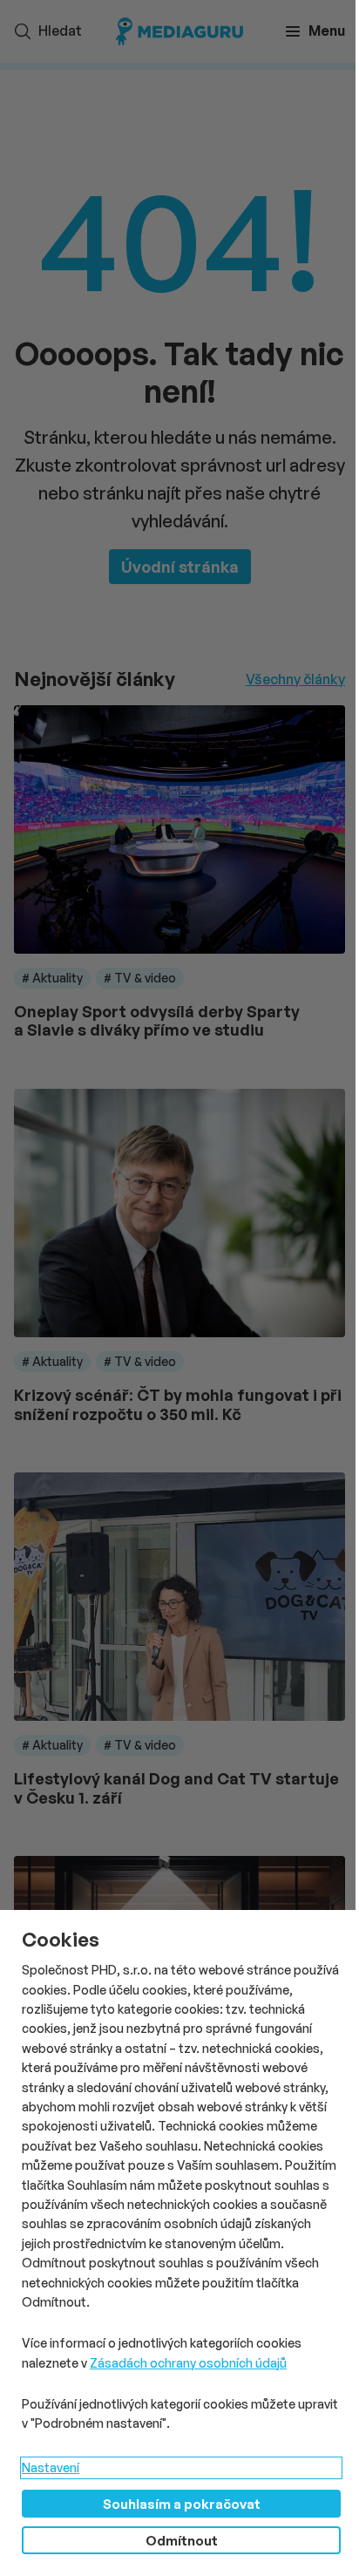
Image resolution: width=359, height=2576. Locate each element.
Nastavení (51, 2467)
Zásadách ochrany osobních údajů (188, 2363)
